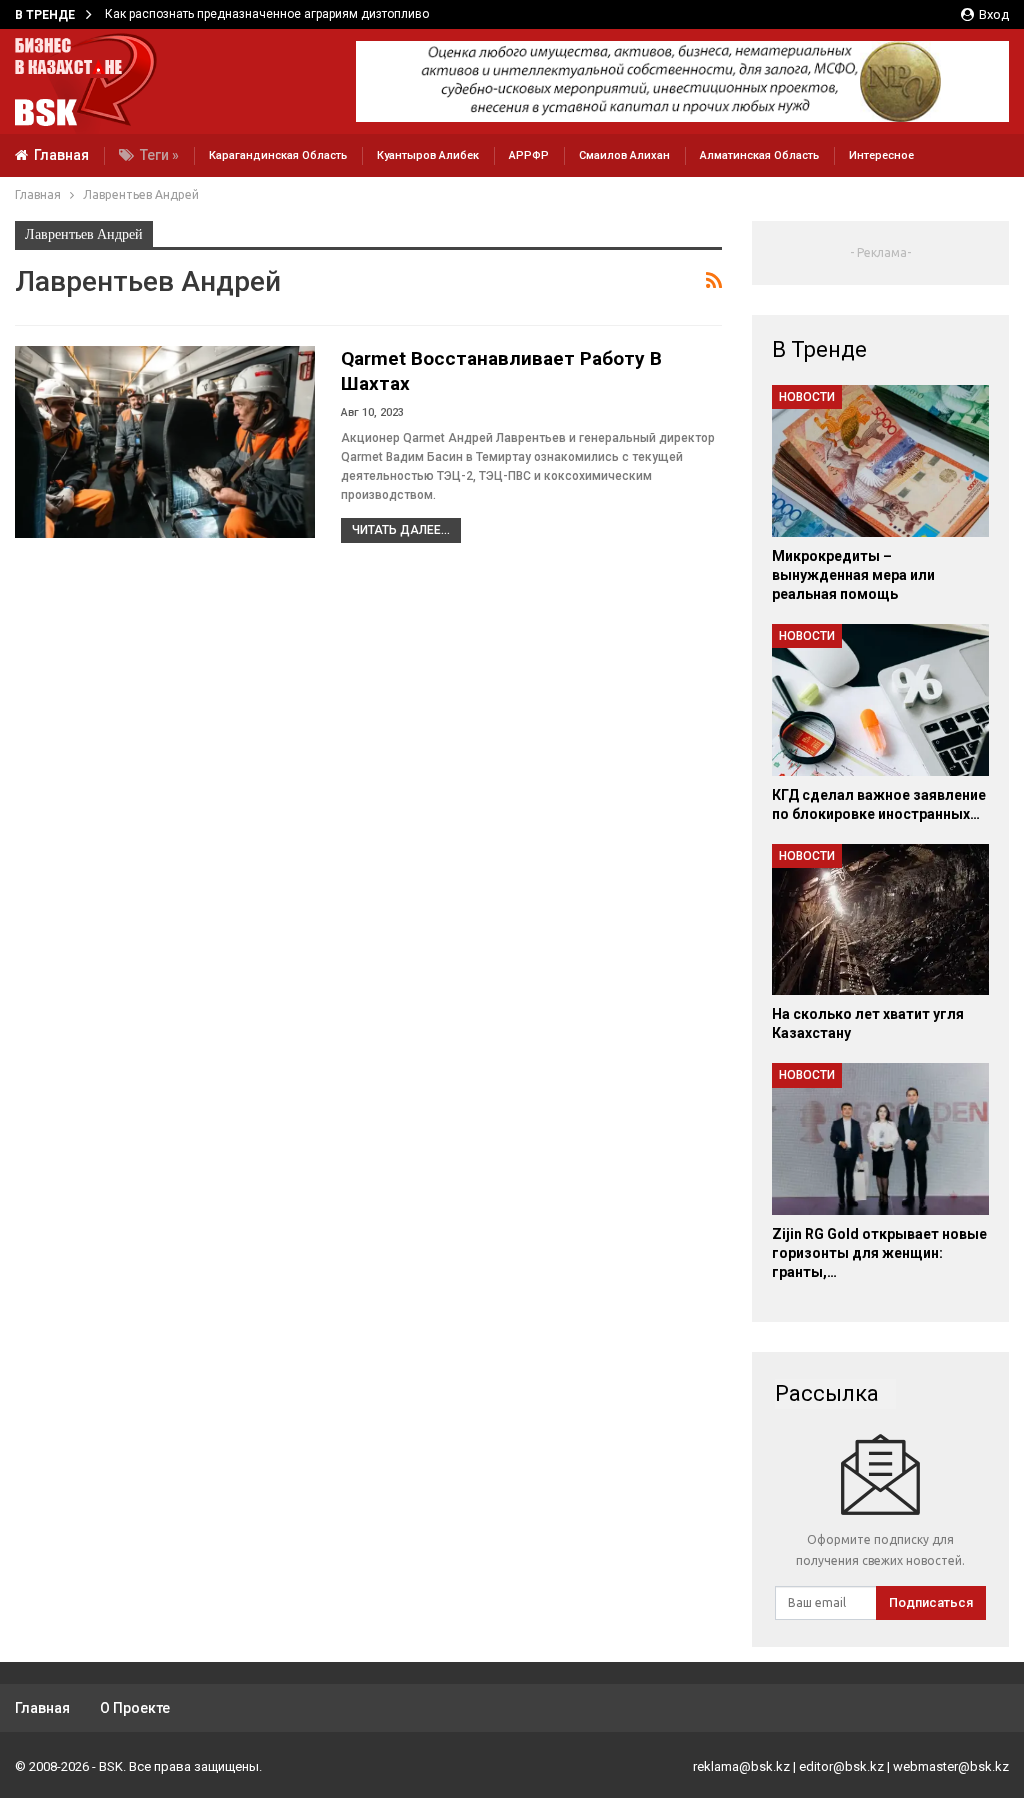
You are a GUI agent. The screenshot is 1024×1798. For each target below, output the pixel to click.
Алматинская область (759, 155)
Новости (807, 397)
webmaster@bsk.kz (951, 1766)
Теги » (159, 155)
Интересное (881, 155)
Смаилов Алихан (624, 155)
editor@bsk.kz (841, 1766)
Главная (61, 155)
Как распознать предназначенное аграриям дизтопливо (267, 14)
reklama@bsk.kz (741, 1766)
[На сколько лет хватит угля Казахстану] (880, 920)
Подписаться (931, 1602)
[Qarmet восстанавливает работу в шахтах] (165, 442)
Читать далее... (401, 530)
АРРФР (529, 155)
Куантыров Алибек (428, 155)
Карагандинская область (278, 155)
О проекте (135, 1708)
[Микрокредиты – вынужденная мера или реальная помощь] (880, 461)
